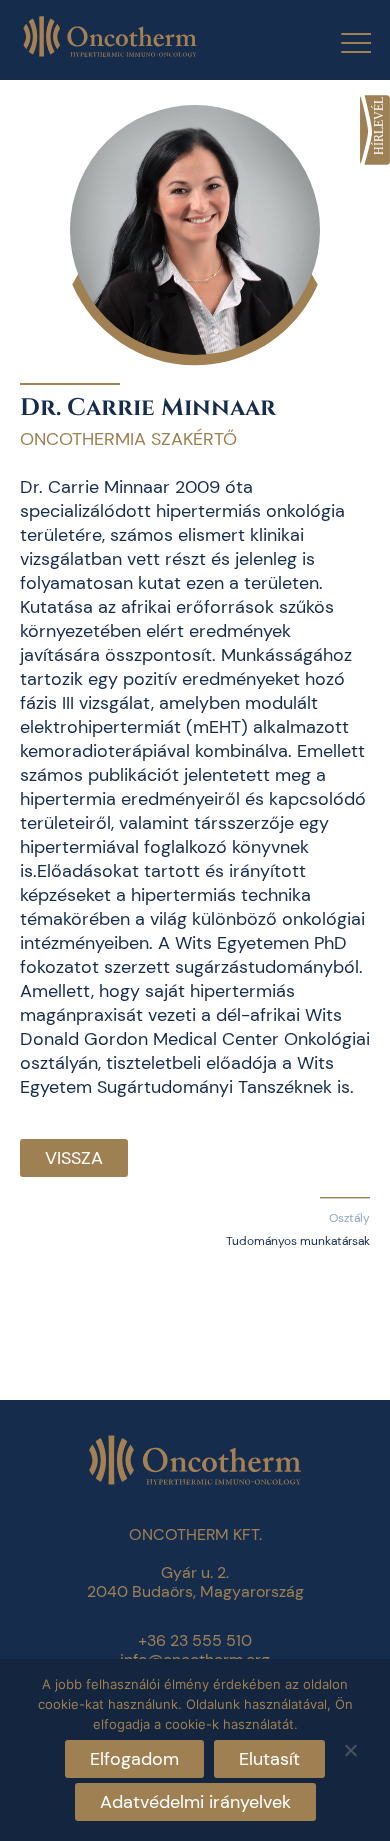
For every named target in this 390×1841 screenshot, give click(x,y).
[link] (375, 130)
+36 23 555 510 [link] (195, 1640)
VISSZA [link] (74, 1158)
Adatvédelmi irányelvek (195, 1802)
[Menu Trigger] (343, 42)
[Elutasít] (350, 1747)
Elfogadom (134, 1759)
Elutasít (269, 1759)
